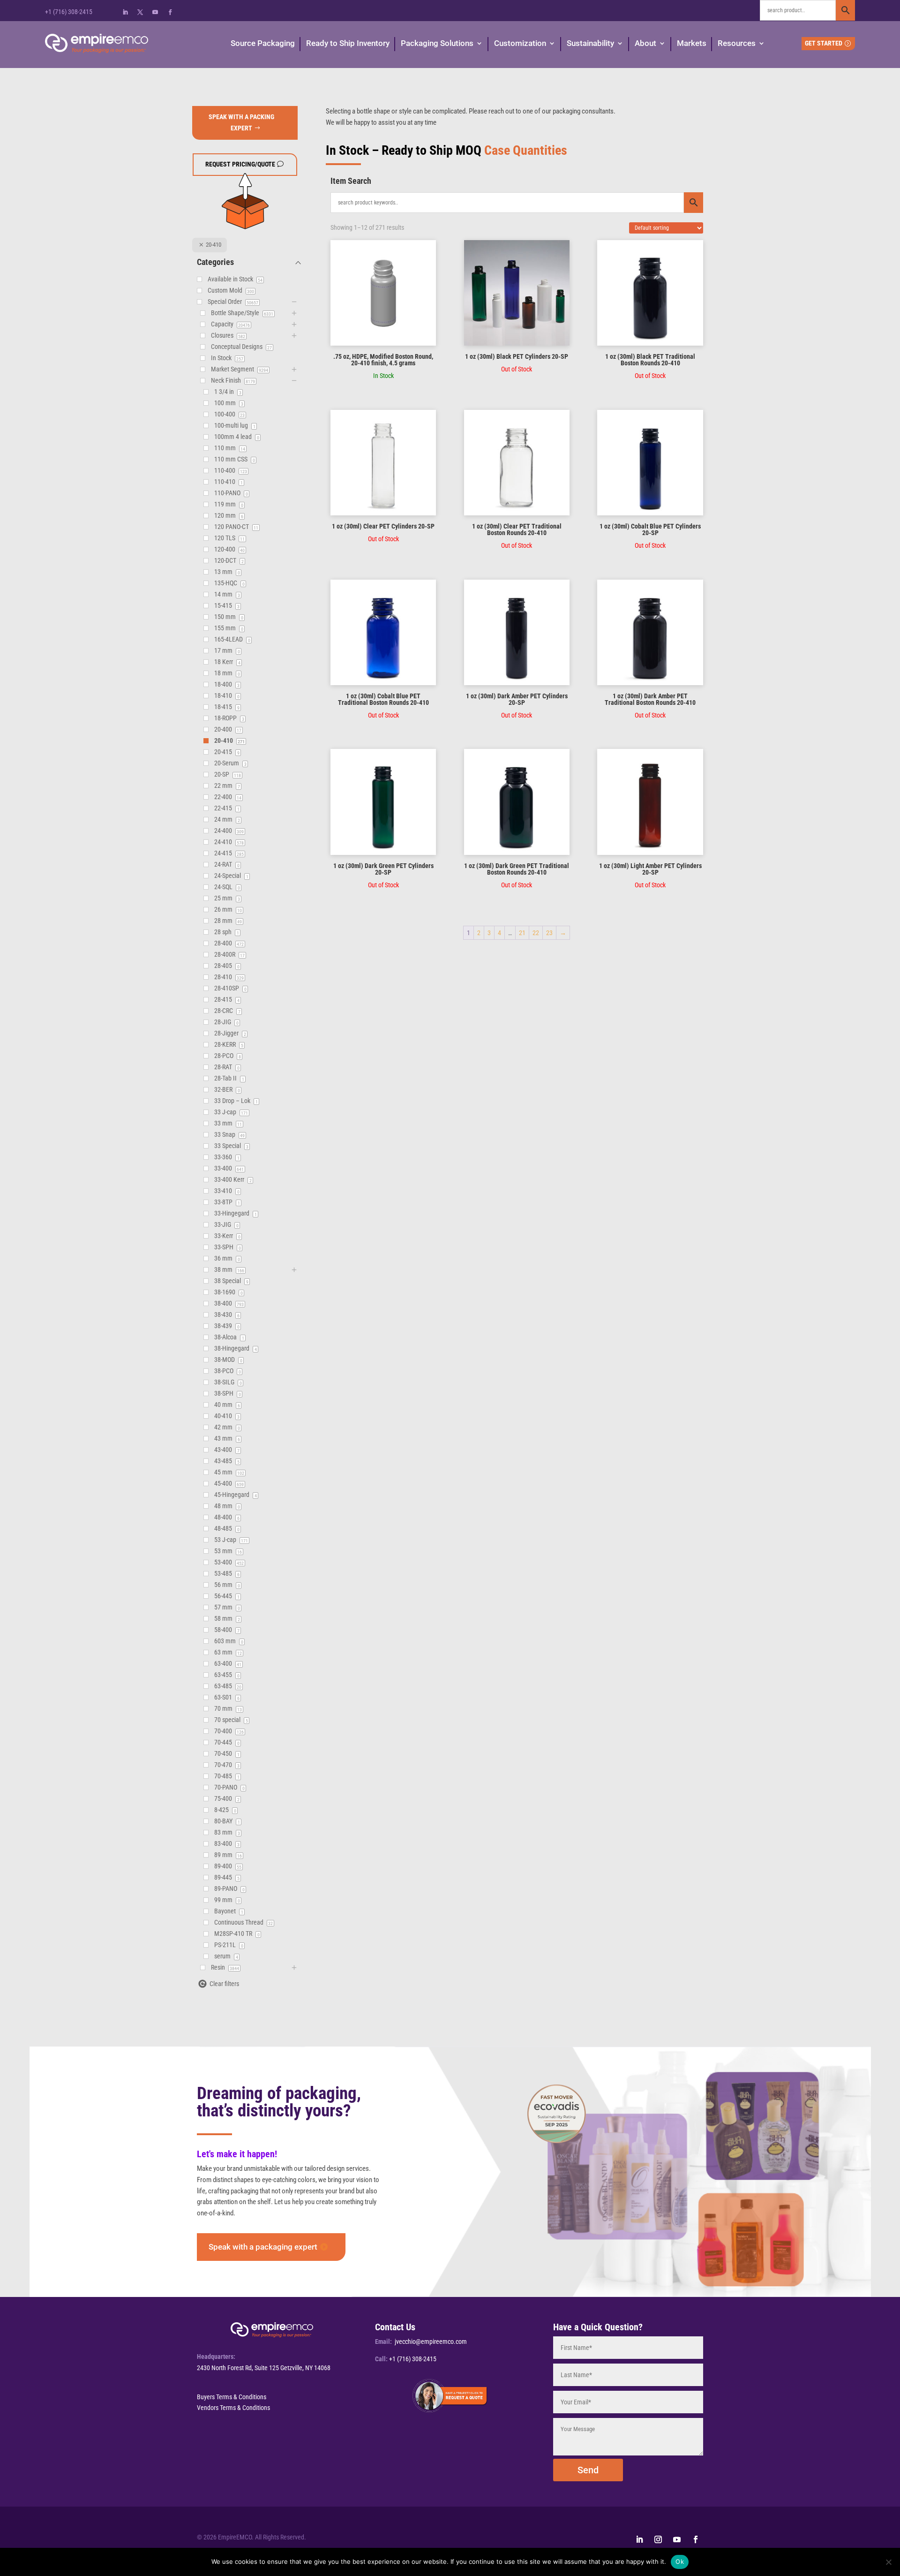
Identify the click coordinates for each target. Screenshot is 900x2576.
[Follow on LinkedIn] (125, 12)
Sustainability (590, 43)
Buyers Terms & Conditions (232, 2397)
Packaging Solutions (437, 43)
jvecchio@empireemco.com (431, 2342)
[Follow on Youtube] (155, 12)
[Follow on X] (140, 12)
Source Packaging (263, 43)
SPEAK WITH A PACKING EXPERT (241, 122)
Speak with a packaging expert (263, 2247)
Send (588, 2470)
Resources (737, 43)
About (645, 43)
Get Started (824, 43)
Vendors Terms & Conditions (233, 2408)
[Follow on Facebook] (170, 12)
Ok (680, 2561)
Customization (520, 43)
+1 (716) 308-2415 (69, 12)
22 (536, 933)
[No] (888, 2562)
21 (522, 933)
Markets (692, 43)
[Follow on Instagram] (658, 2539)
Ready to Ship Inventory (348, 43)
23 (549, 933)
